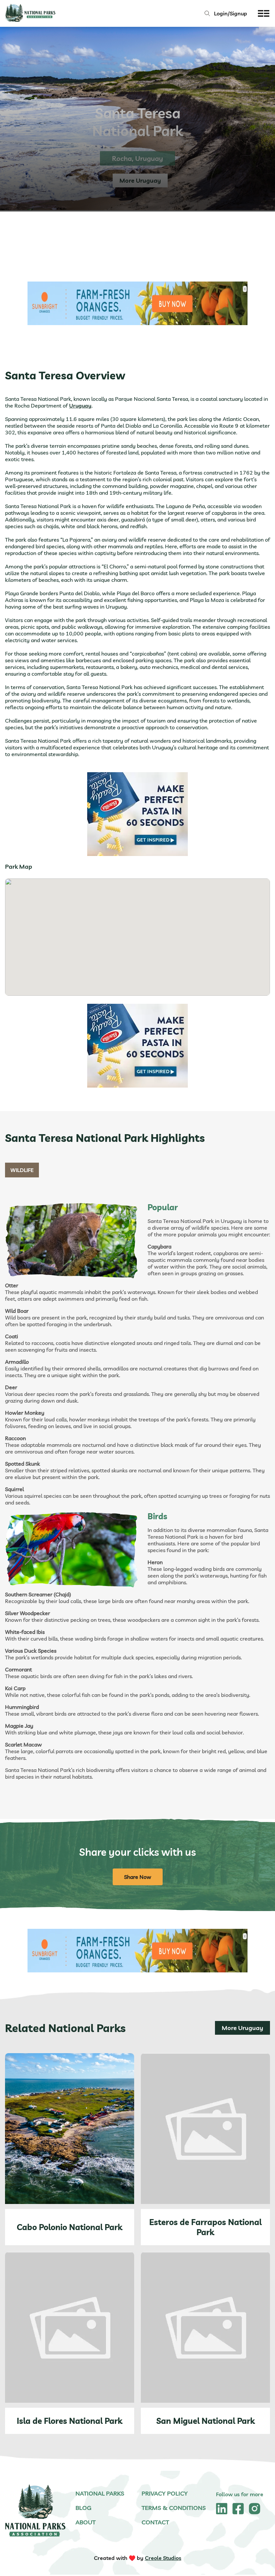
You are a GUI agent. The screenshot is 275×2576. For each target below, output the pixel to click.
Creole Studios (163, 2558)
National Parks (100, 2493)
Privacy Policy (165, 2493)
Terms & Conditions (174, 2508)
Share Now (138, 1877)
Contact (155, 2522)
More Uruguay (242, 2028)
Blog (84, 2508)
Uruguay (80, 406)
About (86, 2522)
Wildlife (22, 1170)
